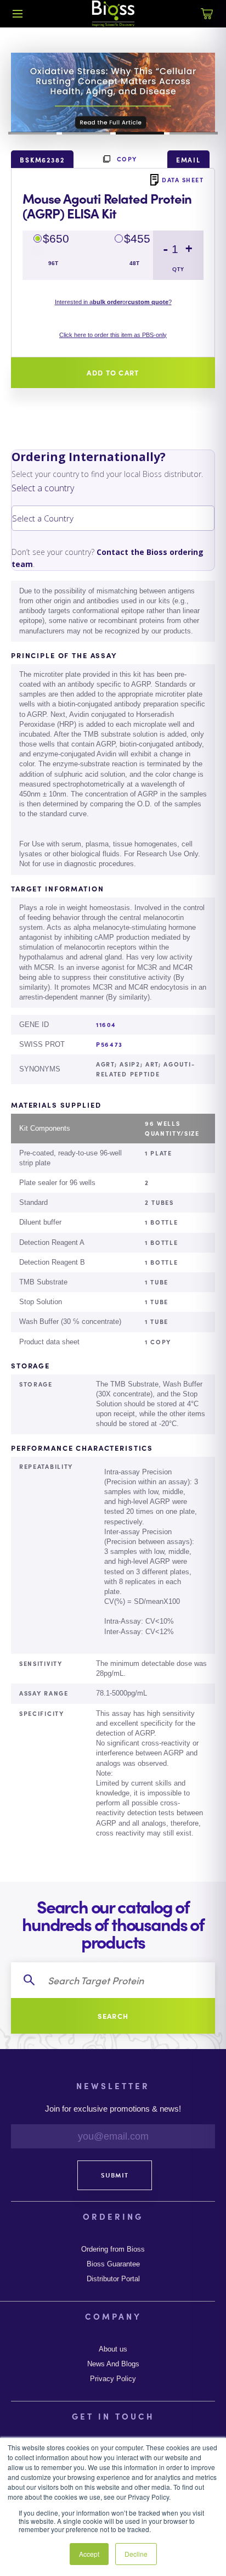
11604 (106, 1024)
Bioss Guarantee (113, 2264)
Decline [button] (136, 2554)
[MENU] (18, 14)
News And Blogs (113, 2364)
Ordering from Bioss (113, 2249)
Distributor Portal (113, 2279)
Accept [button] (89, 2554)
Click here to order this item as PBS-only (113, 335)
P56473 (109, 1044)
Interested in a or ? (113, 302)
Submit (115, 2175)
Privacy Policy (113, 2379)
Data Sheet (183, 179)
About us (113, 2349)
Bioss (113, 14)
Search (113, 2016)
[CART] (207, 20)
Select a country (43, 488)
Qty (178, 269)
